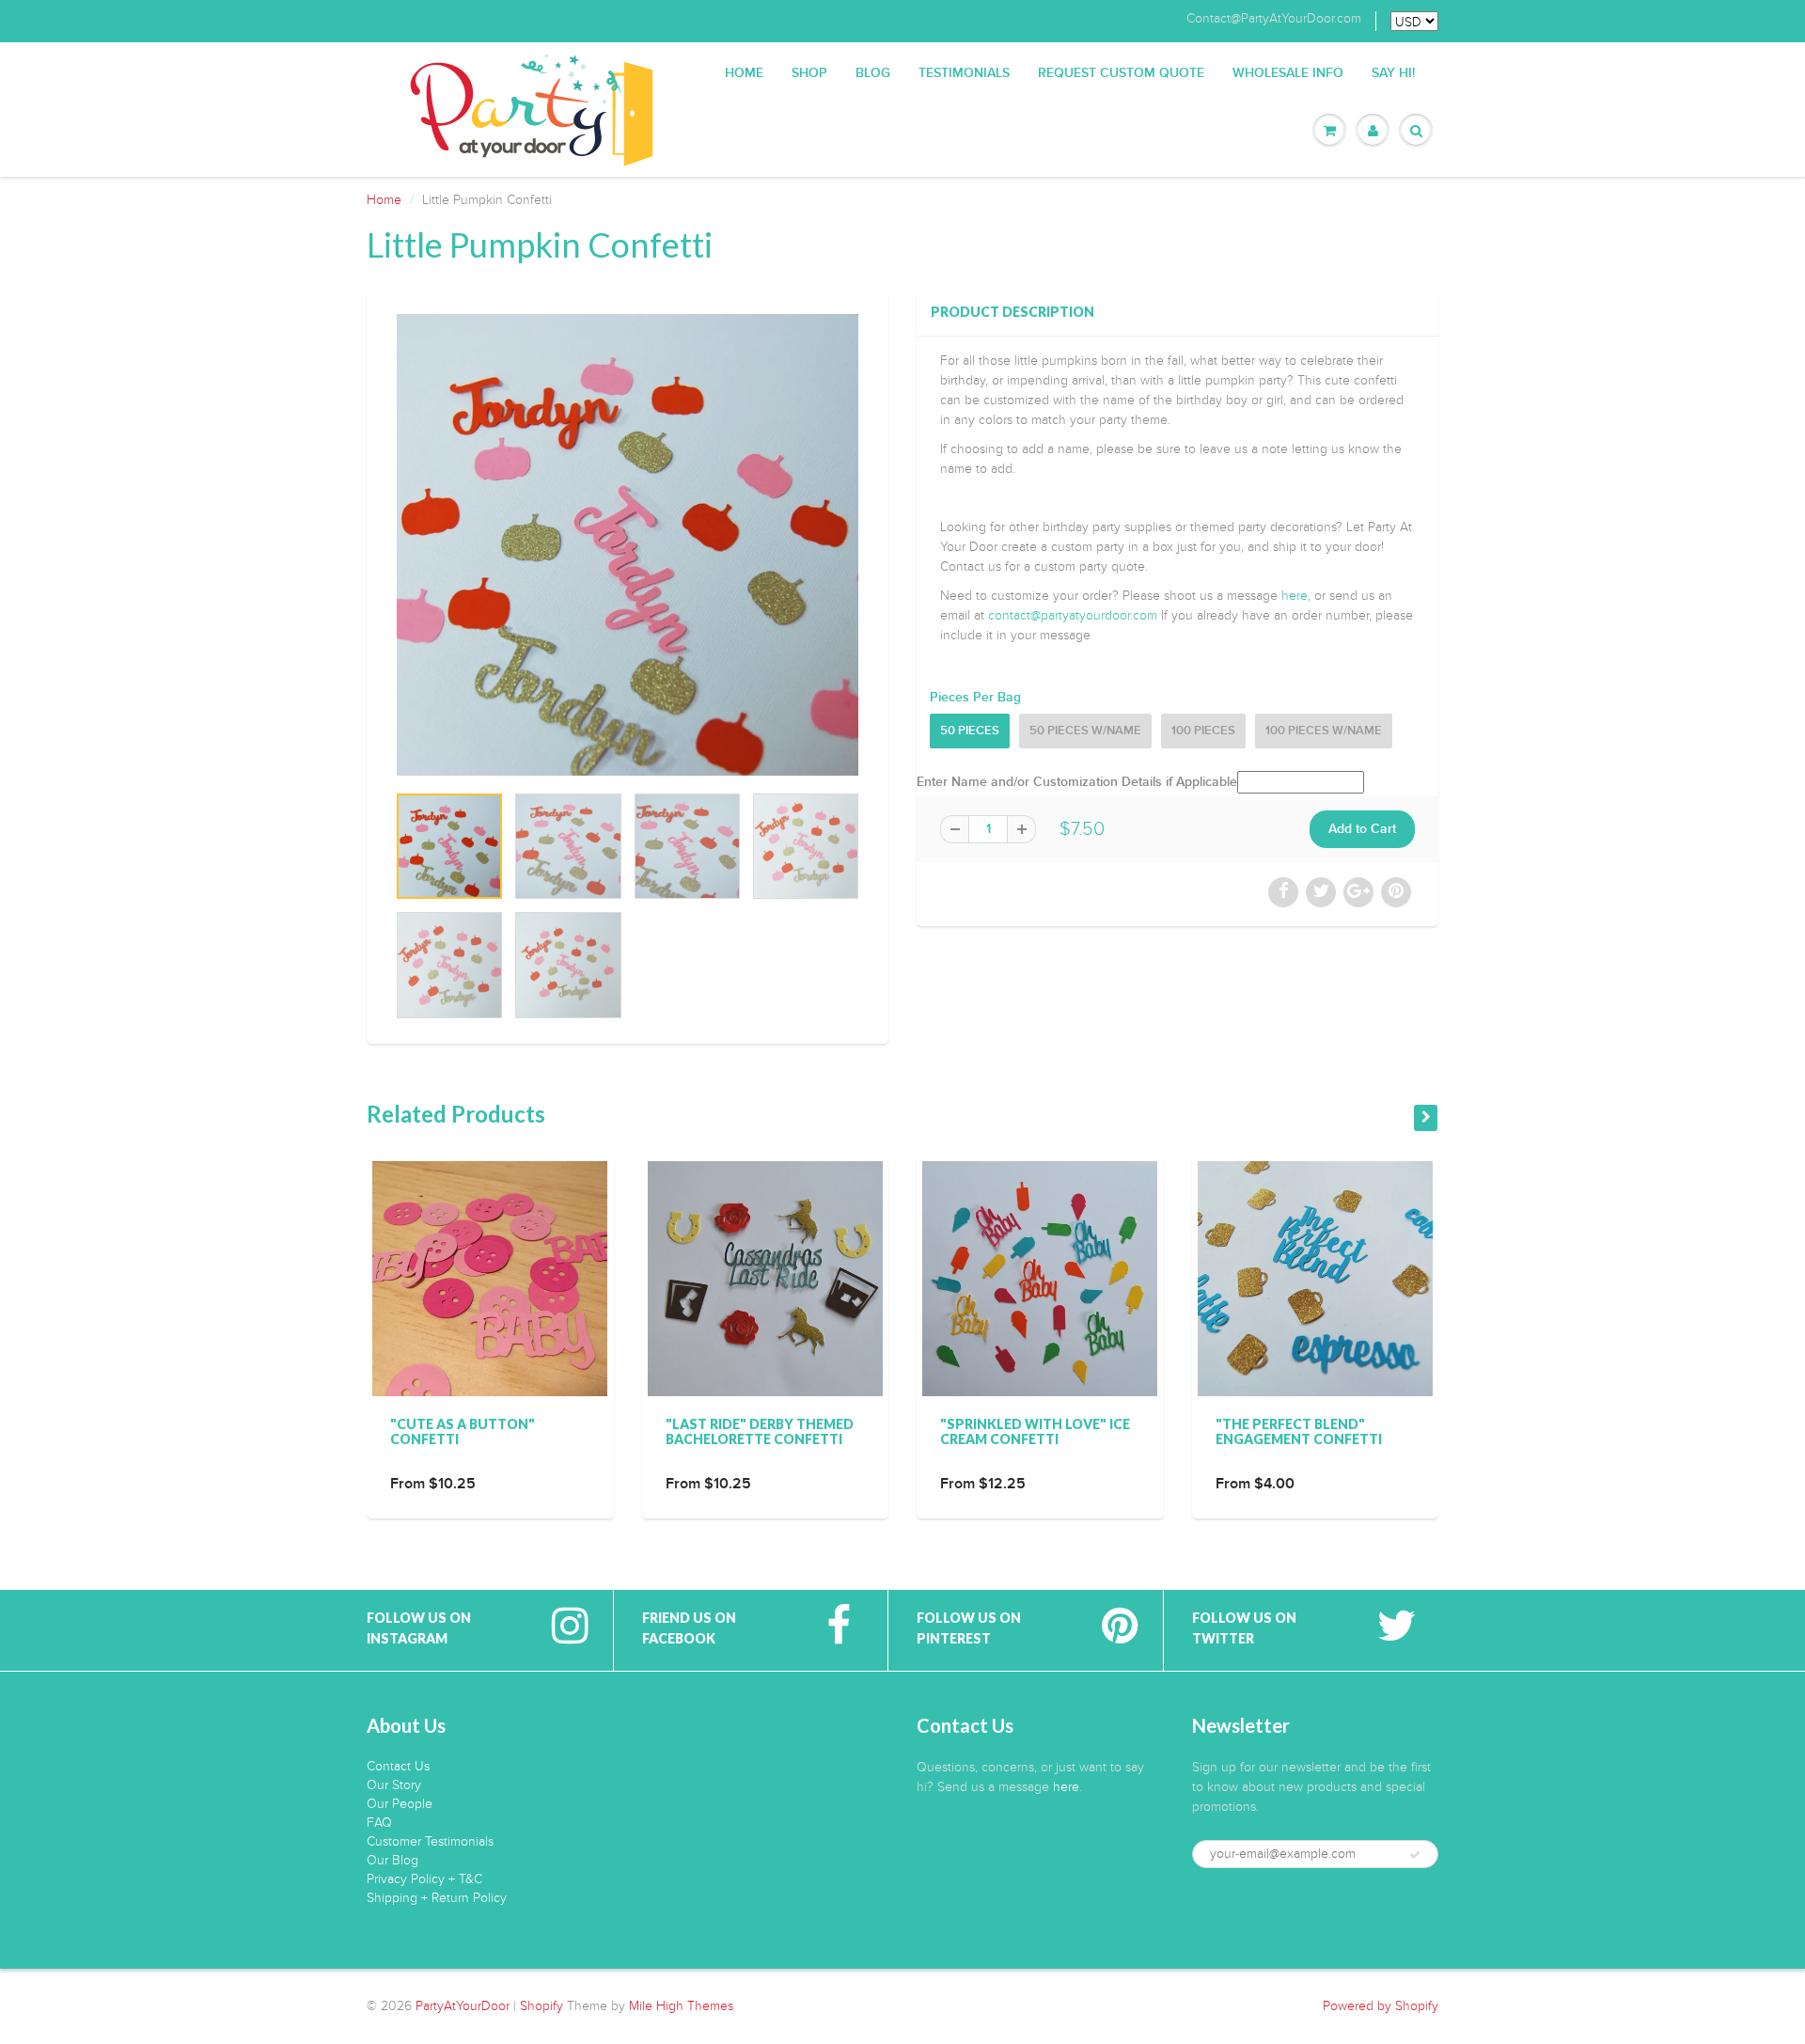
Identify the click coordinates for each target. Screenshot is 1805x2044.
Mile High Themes (681, 2006)
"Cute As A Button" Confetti (463, 1431)
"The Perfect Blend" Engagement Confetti (1299, 1431)
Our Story (394, 1785)
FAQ (379, 1823)
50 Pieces (970, 731)
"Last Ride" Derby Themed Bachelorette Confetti (760, 1431)
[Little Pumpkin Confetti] (628, 545)
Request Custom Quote (1121, 73)
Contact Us (398, 1766)
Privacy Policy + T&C (424, 1879)
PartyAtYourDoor (463, 2006)
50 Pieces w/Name (1085, 731)
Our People (400, 1804)
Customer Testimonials (430, 1841)
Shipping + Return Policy (437, 1898)
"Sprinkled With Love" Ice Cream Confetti (1035, 1431)
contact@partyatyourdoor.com (1073, 615)
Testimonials (964, 73)
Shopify (541, 2006)
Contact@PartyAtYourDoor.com (1274, 19)
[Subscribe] (1415, 1855)
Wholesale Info (1288, 73)
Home (744, 73)
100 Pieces (1203, 731)
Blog (873, 73)
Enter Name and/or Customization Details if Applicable (1077, 782)
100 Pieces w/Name (1324, 731)
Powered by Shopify (1381, 2006)
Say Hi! (1393, 73)
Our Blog (392, 1860)
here (1295, 596)
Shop (809, 73)
